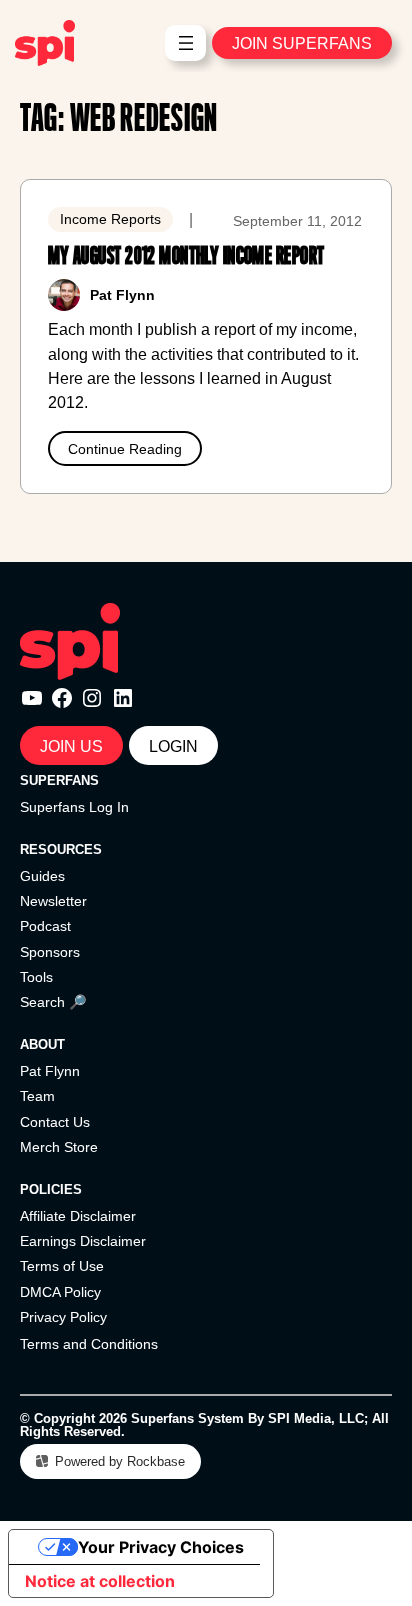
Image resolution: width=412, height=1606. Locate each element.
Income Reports (110, 219)
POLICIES (51, 1189)
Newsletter (53, 901)
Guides (42, 876)
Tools (36, 977)
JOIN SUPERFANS (302, 43)
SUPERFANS (59, 780)
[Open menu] (186, 43)
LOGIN (173, 746)
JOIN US (71, 746)
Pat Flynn (50, 1071)
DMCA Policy (60, 1292)
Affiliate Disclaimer (78, 1216)
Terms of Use (62, 1266)
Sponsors (50, 952)
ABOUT (42, 1044)
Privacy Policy (63, 1317)
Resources (61, 849)
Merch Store (59, 1147)
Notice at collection (100, 1581)
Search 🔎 (53, 1002)
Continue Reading (125, 449)
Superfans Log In (74, 807)
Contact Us (55, 1122)
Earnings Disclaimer (83, 1241)
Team (37, 1096)
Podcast (45, 926)
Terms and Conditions (89, 1344)
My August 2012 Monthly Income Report (186, 256)
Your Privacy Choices (161, 1547)
